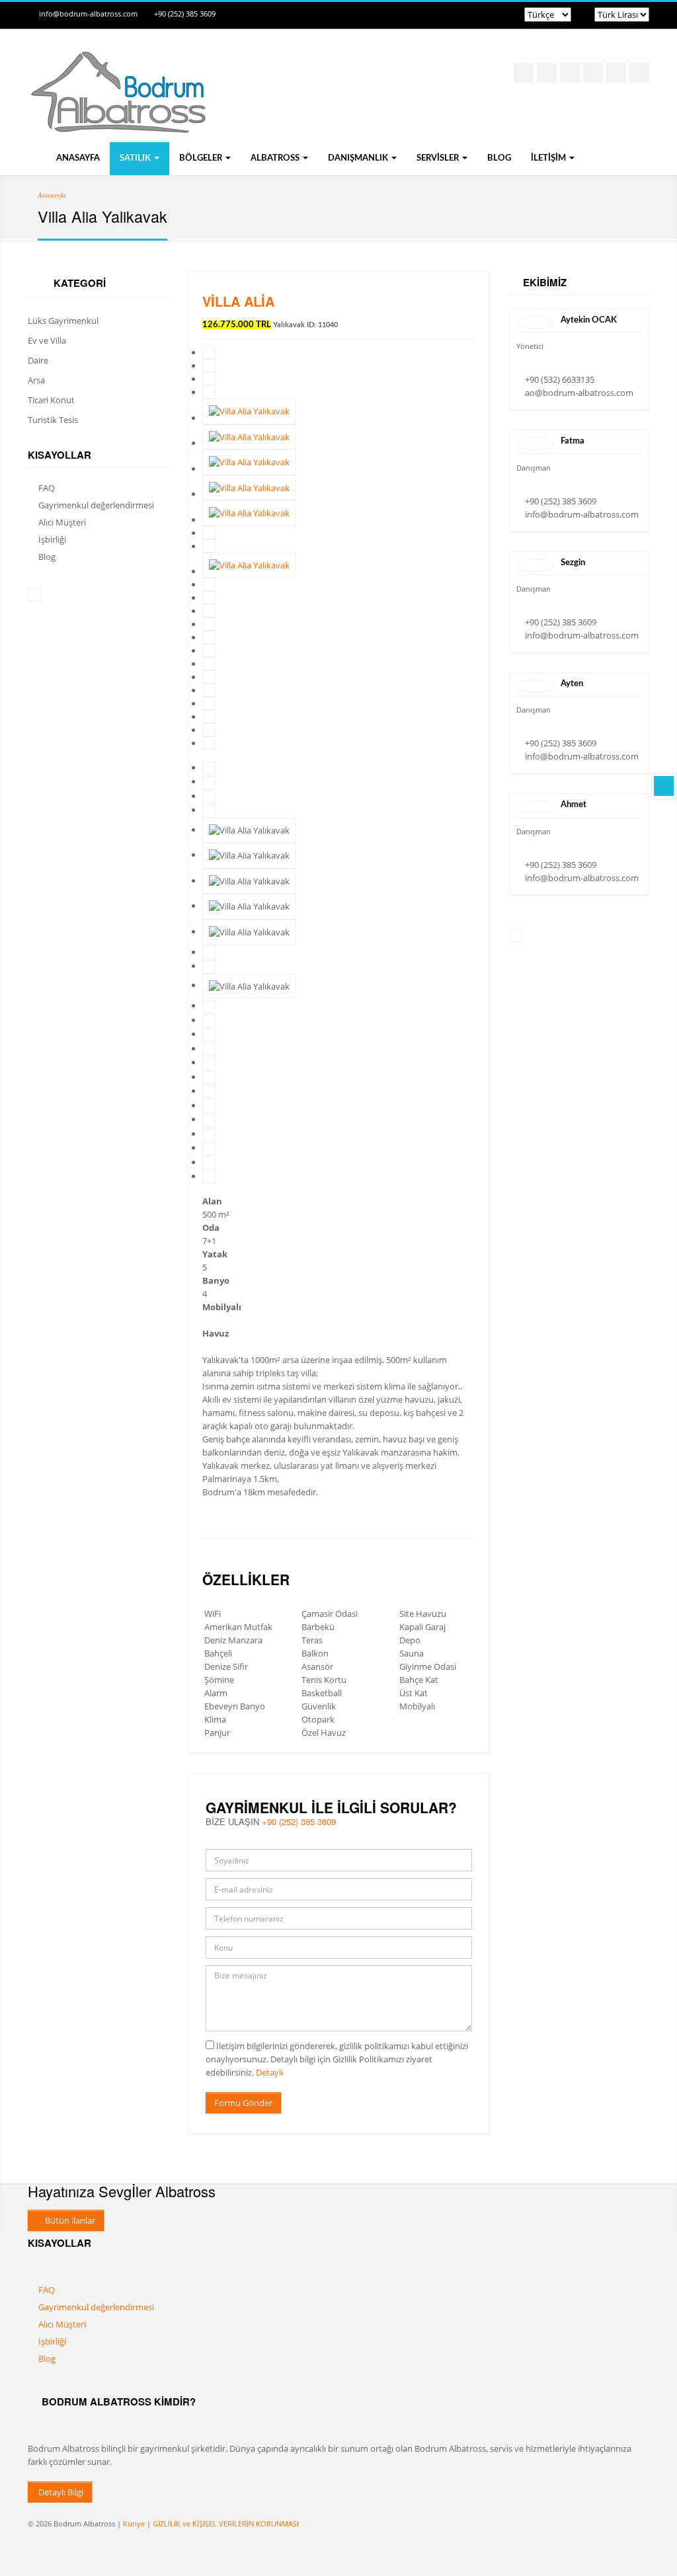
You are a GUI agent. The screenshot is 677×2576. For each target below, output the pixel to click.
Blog (499, 158)
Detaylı (269, 2072)
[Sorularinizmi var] (664, 786)
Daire (38, 360)
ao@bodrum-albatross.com (579, 393)
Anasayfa (77, 158)
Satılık (136, 158)
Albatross (276, 158)
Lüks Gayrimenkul (63, 321)
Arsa (36, 380)
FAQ (47, 488)
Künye (134, 2523)
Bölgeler (202, 158)
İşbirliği (52, 539)
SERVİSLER (439, 158)
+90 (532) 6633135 (560, 379)
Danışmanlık (359, 158)
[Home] (117, 120)
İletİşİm (549, 158)
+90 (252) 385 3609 (185, 14)
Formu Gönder (243, 2103)
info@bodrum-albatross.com (88, 14)
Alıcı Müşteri (62, 522)
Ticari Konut (51, 400)
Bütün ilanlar (69, 2220)
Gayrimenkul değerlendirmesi (96, 505)
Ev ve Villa (47, 340)
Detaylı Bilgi (60, 2492)
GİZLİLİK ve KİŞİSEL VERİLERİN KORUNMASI (226, 2523)
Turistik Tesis (53, 420)
